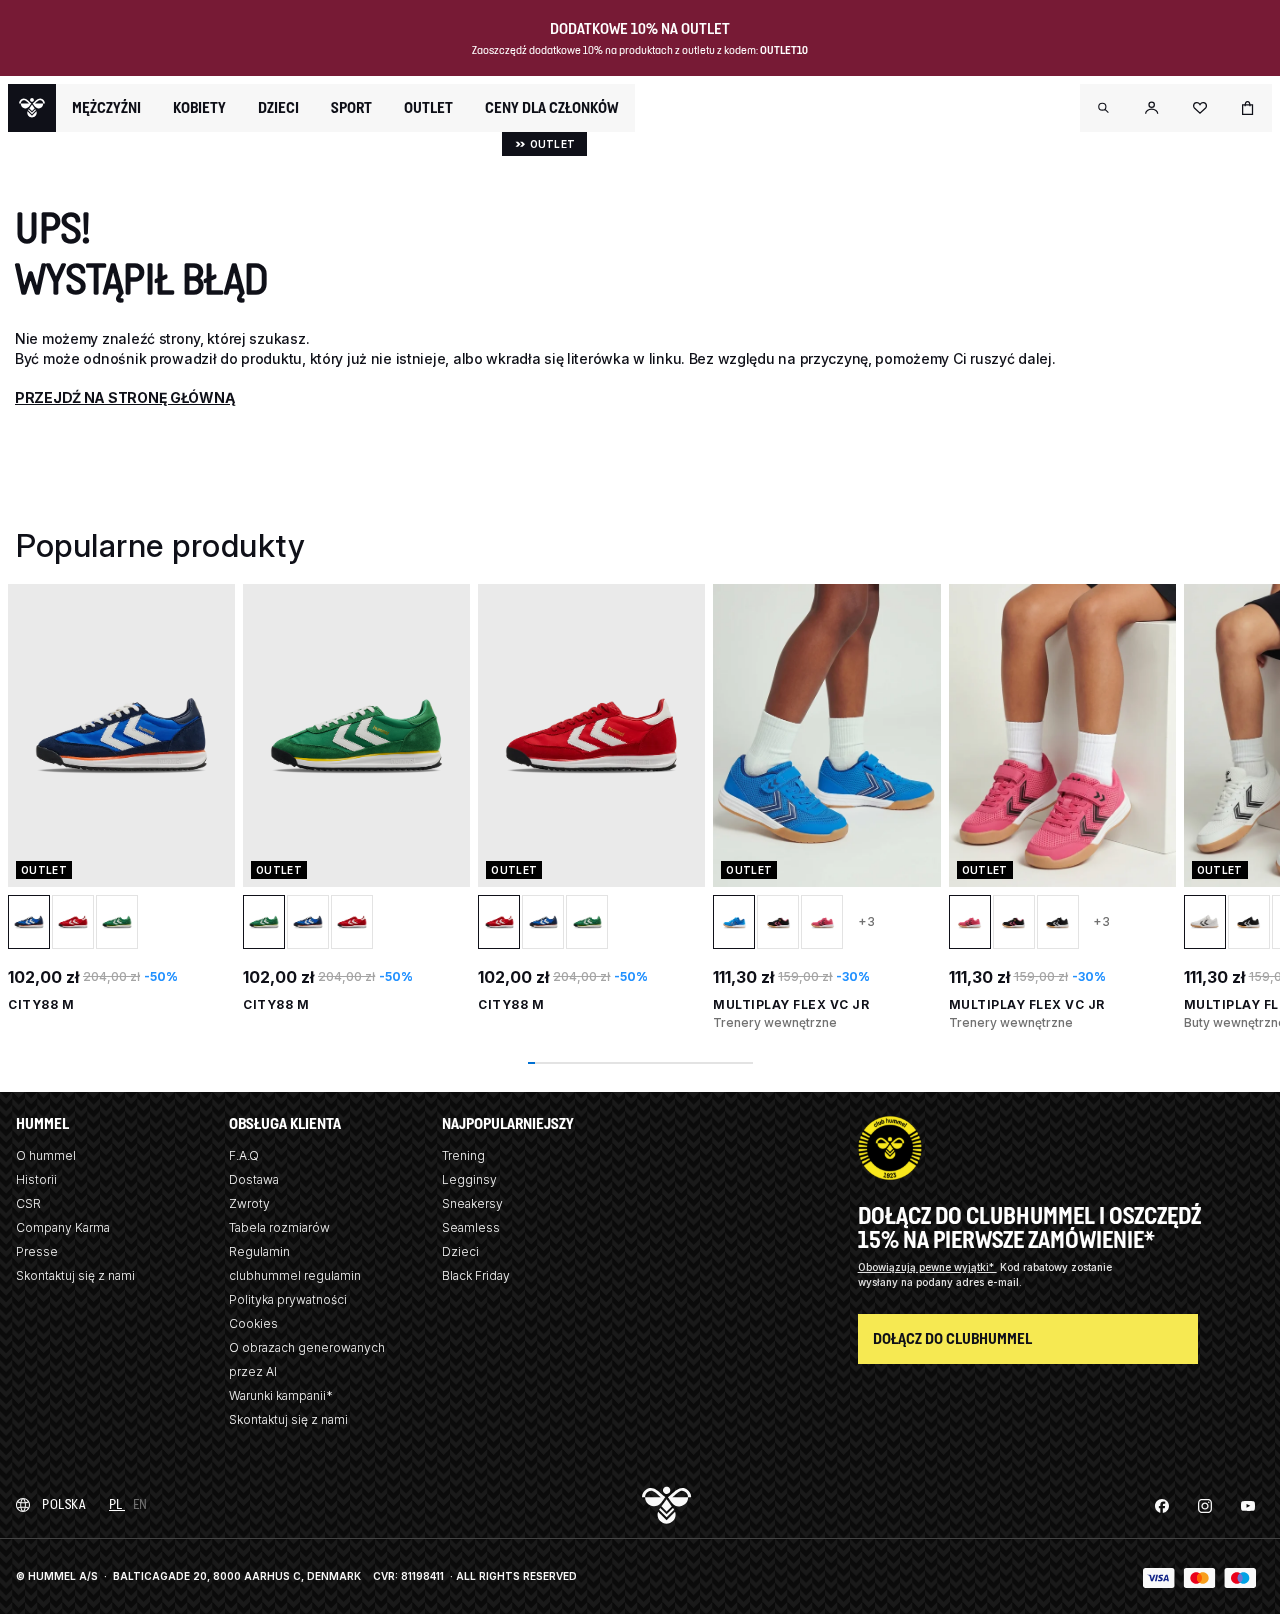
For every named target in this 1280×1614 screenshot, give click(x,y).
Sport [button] (351, 108)
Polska (63, 1504)
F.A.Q (244, 1155)
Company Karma (63, 1227)
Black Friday (476, 1275)
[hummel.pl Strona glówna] (32, 108)
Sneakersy (472, 1203)
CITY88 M (41, 1004)
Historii (36, 1179)
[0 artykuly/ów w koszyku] (1248, 108)
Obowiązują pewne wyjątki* (927, 1267)
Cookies (253, 1323)
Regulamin (259, 1251)
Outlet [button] (428, 108)
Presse (37, 1251)
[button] (1104, 108)
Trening (463, 1155)
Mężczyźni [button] (106, 108)
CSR (28, 1203)
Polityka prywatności (288, 1299)
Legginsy (469, 1179)
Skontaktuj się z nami (75, 1275)
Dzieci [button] (278, 108)
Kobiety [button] (199, 108)
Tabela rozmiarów (279, 1227)
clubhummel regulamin (295, 1275)
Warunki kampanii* (281, 1395)
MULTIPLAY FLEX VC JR (791, 1004)
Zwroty (249, 1203)
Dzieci (460, 1251)
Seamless (471, 1227)
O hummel (46, 1155)
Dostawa (254, 1179)
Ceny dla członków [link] (552, 107)
